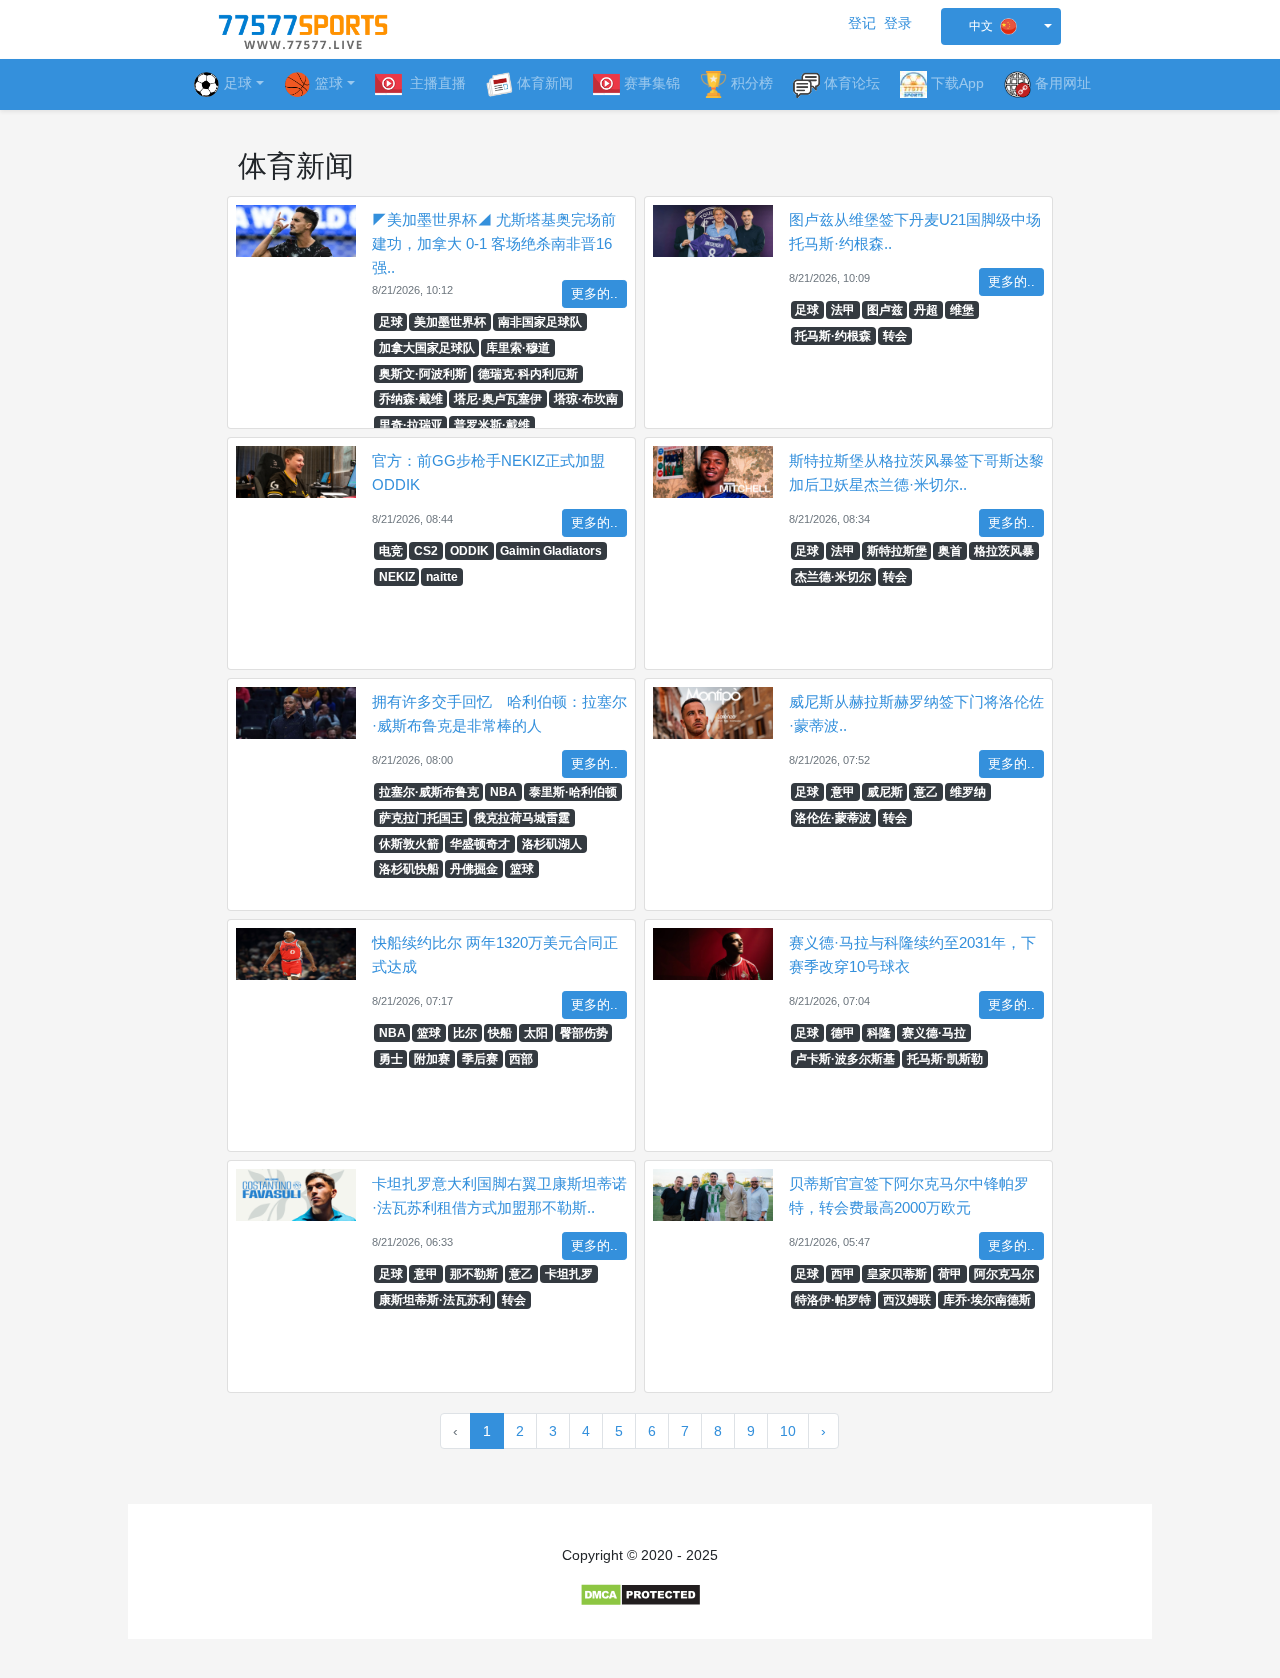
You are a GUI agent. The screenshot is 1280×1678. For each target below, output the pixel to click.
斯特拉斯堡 (897, 551)
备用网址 (1063, 83)
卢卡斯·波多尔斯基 (845, 1059)
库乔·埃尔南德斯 (987, 1300)
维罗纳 (968, 792)
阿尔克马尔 (1004, 1274)
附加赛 (432, 1059)
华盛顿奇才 (480, 844)
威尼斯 (885, 792)
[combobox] (1001, 26)
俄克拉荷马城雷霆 (522, 818)
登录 (898, 23)
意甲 (843, 792)
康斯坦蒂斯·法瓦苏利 (435, 1300)
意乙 (926, 792)
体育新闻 (545, 83)
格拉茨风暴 (1004, 551)
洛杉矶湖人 (552, 844)
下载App (957, 83)
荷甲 (950, 1274)
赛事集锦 (652, 83)
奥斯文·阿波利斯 (423, 374)
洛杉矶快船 (409, 869)
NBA (503, 792)
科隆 (879, 1033)
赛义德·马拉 (934, 1033)
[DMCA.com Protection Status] (640, 1594)
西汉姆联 (907, 1300)
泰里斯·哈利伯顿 (573, 792)
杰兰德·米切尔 (833, 577)
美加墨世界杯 (450, 322)
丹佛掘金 (474, 869)
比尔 (465, 1033)
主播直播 (436, 83)
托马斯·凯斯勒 (945, 1059)
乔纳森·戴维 (411, 399)
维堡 (962, 310)
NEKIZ (397, 577)
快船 (500, 1033)
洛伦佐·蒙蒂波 (833, 818)
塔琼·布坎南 (586, 399)
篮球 (522, 869)
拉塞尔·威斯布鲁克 (429, 792)
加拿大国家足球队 (427, 348)
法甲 (843, 310)
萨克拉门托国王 (421, 818)
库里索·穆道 (518, 348)
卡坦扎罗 (569, 1274)
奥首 (950, 551)
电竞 (391, 551)
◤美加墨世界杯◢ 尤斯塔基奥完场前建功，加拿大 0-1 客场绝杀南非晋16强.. (494, 243)
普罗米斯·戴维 (492, 425)
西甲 (843, 1274)
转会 (895, 336)
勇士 (391, 1059)
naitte (442, 577)
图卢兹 (885, 310)
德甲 (843, 1033)
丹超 (926, 310)
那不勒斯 (474, 1274)
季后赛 (480, 1059)
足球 (238, 83)
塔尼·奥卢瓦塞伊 (498, 399)
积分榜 (752, 83)
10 (788, 1431)
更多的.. (594, 294)
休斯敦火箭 (409, 844)
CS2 (426, 551)
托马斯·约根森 (833, 336)
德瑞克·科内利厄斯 (528, 374)
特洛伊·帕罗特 (833, 1300)
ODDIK (469, 551)
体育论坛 (852, 83)
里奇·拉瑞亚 (411, 425)
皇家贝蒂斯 (897, 1274)
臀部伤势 (584, 1033)
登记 (862, 23)
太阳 (536, 1033)
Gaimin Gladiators (551, 551)
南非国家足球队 (540, 322)
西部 (521, 1059)
